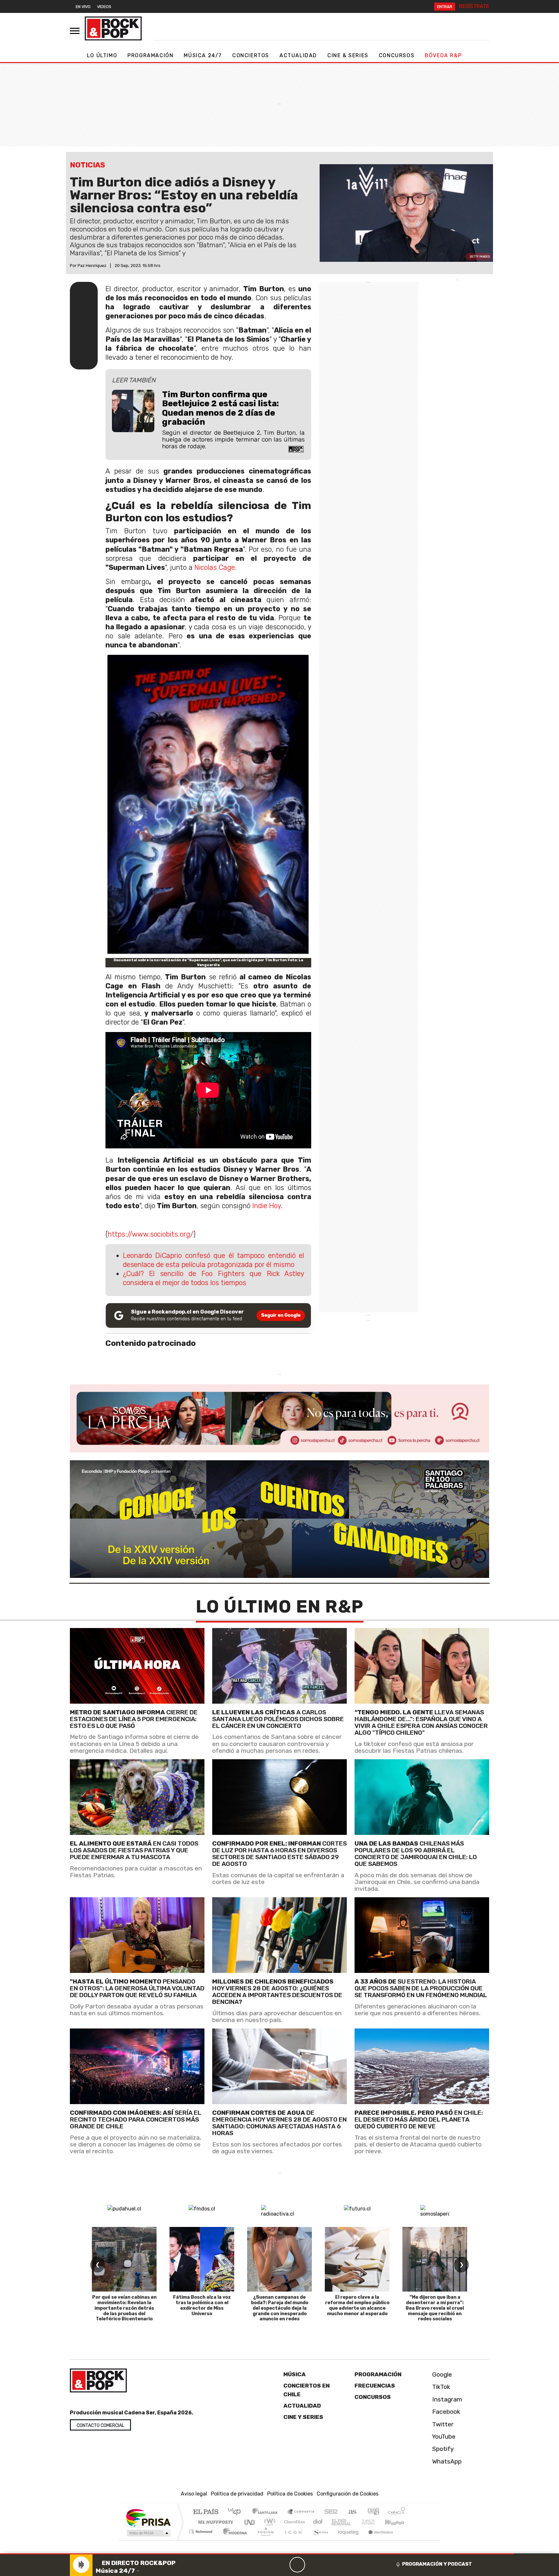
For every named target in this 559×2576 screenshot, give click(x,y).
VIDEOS (104, 7)
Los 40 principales (237, 2512)
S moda (318, 2540)
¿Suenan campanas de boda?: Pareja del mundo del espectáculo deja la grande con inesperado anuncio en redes (280, 2308)
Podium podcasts (202, 2530)
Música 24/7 (203, 55)
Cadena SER (331, 2512)
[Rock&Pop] (113, 28)
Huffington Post (214, 2522)
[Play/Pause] (297, 2565)
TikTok (440, 2387)
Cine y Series (303, 2417)
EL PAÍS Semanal (335, 2522)
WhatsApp (446, 2461)
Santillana (267, 2512)
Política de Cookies (290, 2494)
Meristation (377, 2540)
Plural (264, 2540)
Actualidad (298, 55)
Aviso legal (194, 2494)
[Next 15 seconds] (313, 2565)
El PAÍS (206, 2512)
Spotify (442, 2449)
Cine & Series (348, 55)
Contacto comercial (100, 2426)
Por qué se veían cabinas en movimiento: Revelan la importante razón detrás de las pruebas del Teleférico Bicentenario (124, 2308)
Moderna (233, 2540)
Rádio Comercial (406, 2540)
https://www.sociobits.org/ (151, 1234)
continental (318, 2522)
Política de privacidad (237, 2494)
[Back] (266, 2565)
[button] (257, 2554)
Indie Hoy (267, 1206)
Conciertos (251, 55)
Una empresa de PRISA (148, 2517)
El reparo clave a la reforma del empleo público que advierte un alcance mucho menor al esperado (357, 2305)
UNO (250, 2522)
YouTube (443, 2437)
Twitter (442, 2424)
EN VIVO (83, 7)
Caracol (397, 2512)
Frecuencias (375, 2386)
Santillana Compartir (301, 2512)
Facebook (445, 2412)
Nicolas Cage (215, 567)
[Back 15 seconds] (282, 2565)
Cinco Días (293, 2522)
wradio (269, 2522)
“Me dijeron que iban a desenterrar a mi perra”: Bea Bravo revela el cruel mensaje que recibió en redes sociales (435, 2308)
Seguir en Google (281, 1315)
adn (373, 2512)
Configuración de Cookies (348, 2494)
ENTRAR (445, 7)
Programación (150, 55)
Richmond (202, 2540)
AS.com (351, 2512)
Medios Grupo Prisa (148, 2533)
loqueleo (346, 2540)
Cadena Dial (374, 2522)
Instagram (446, 2399)
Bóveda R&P (443, 55)
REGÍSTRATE (474, 6)
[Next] (328, 2565)
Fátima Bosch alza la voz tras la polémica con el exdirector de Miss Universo (202, 2305)
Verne (355, 2522)
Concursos (397, 55)
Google (441, 2374)
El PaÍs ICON (292, 2540)
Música (295, 2374)
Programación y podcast (437, 2564)
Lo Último (102, 55)
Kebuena (398, 2522)
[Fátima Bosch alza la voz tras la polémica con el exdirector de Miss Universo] (202, 2259)
